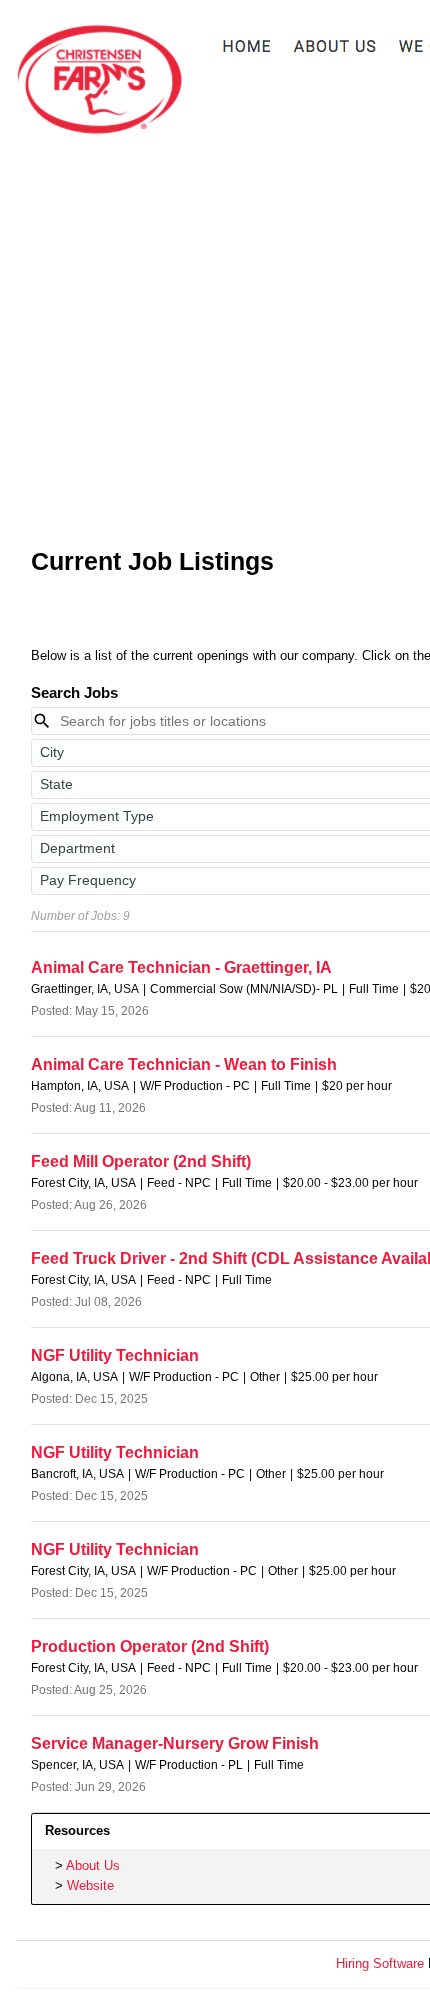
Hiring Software (380, 1963)
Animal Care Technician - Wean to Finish (184, 1064)
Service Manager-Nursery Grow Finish (175, 1743)
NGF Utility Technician (115, 1355)
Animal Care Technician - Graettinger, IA (181, 967)
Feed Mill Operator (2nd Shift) (141, 1161)
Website (90, 1885)
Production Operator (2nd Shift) (150, 1646)
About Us (93, 1865)
